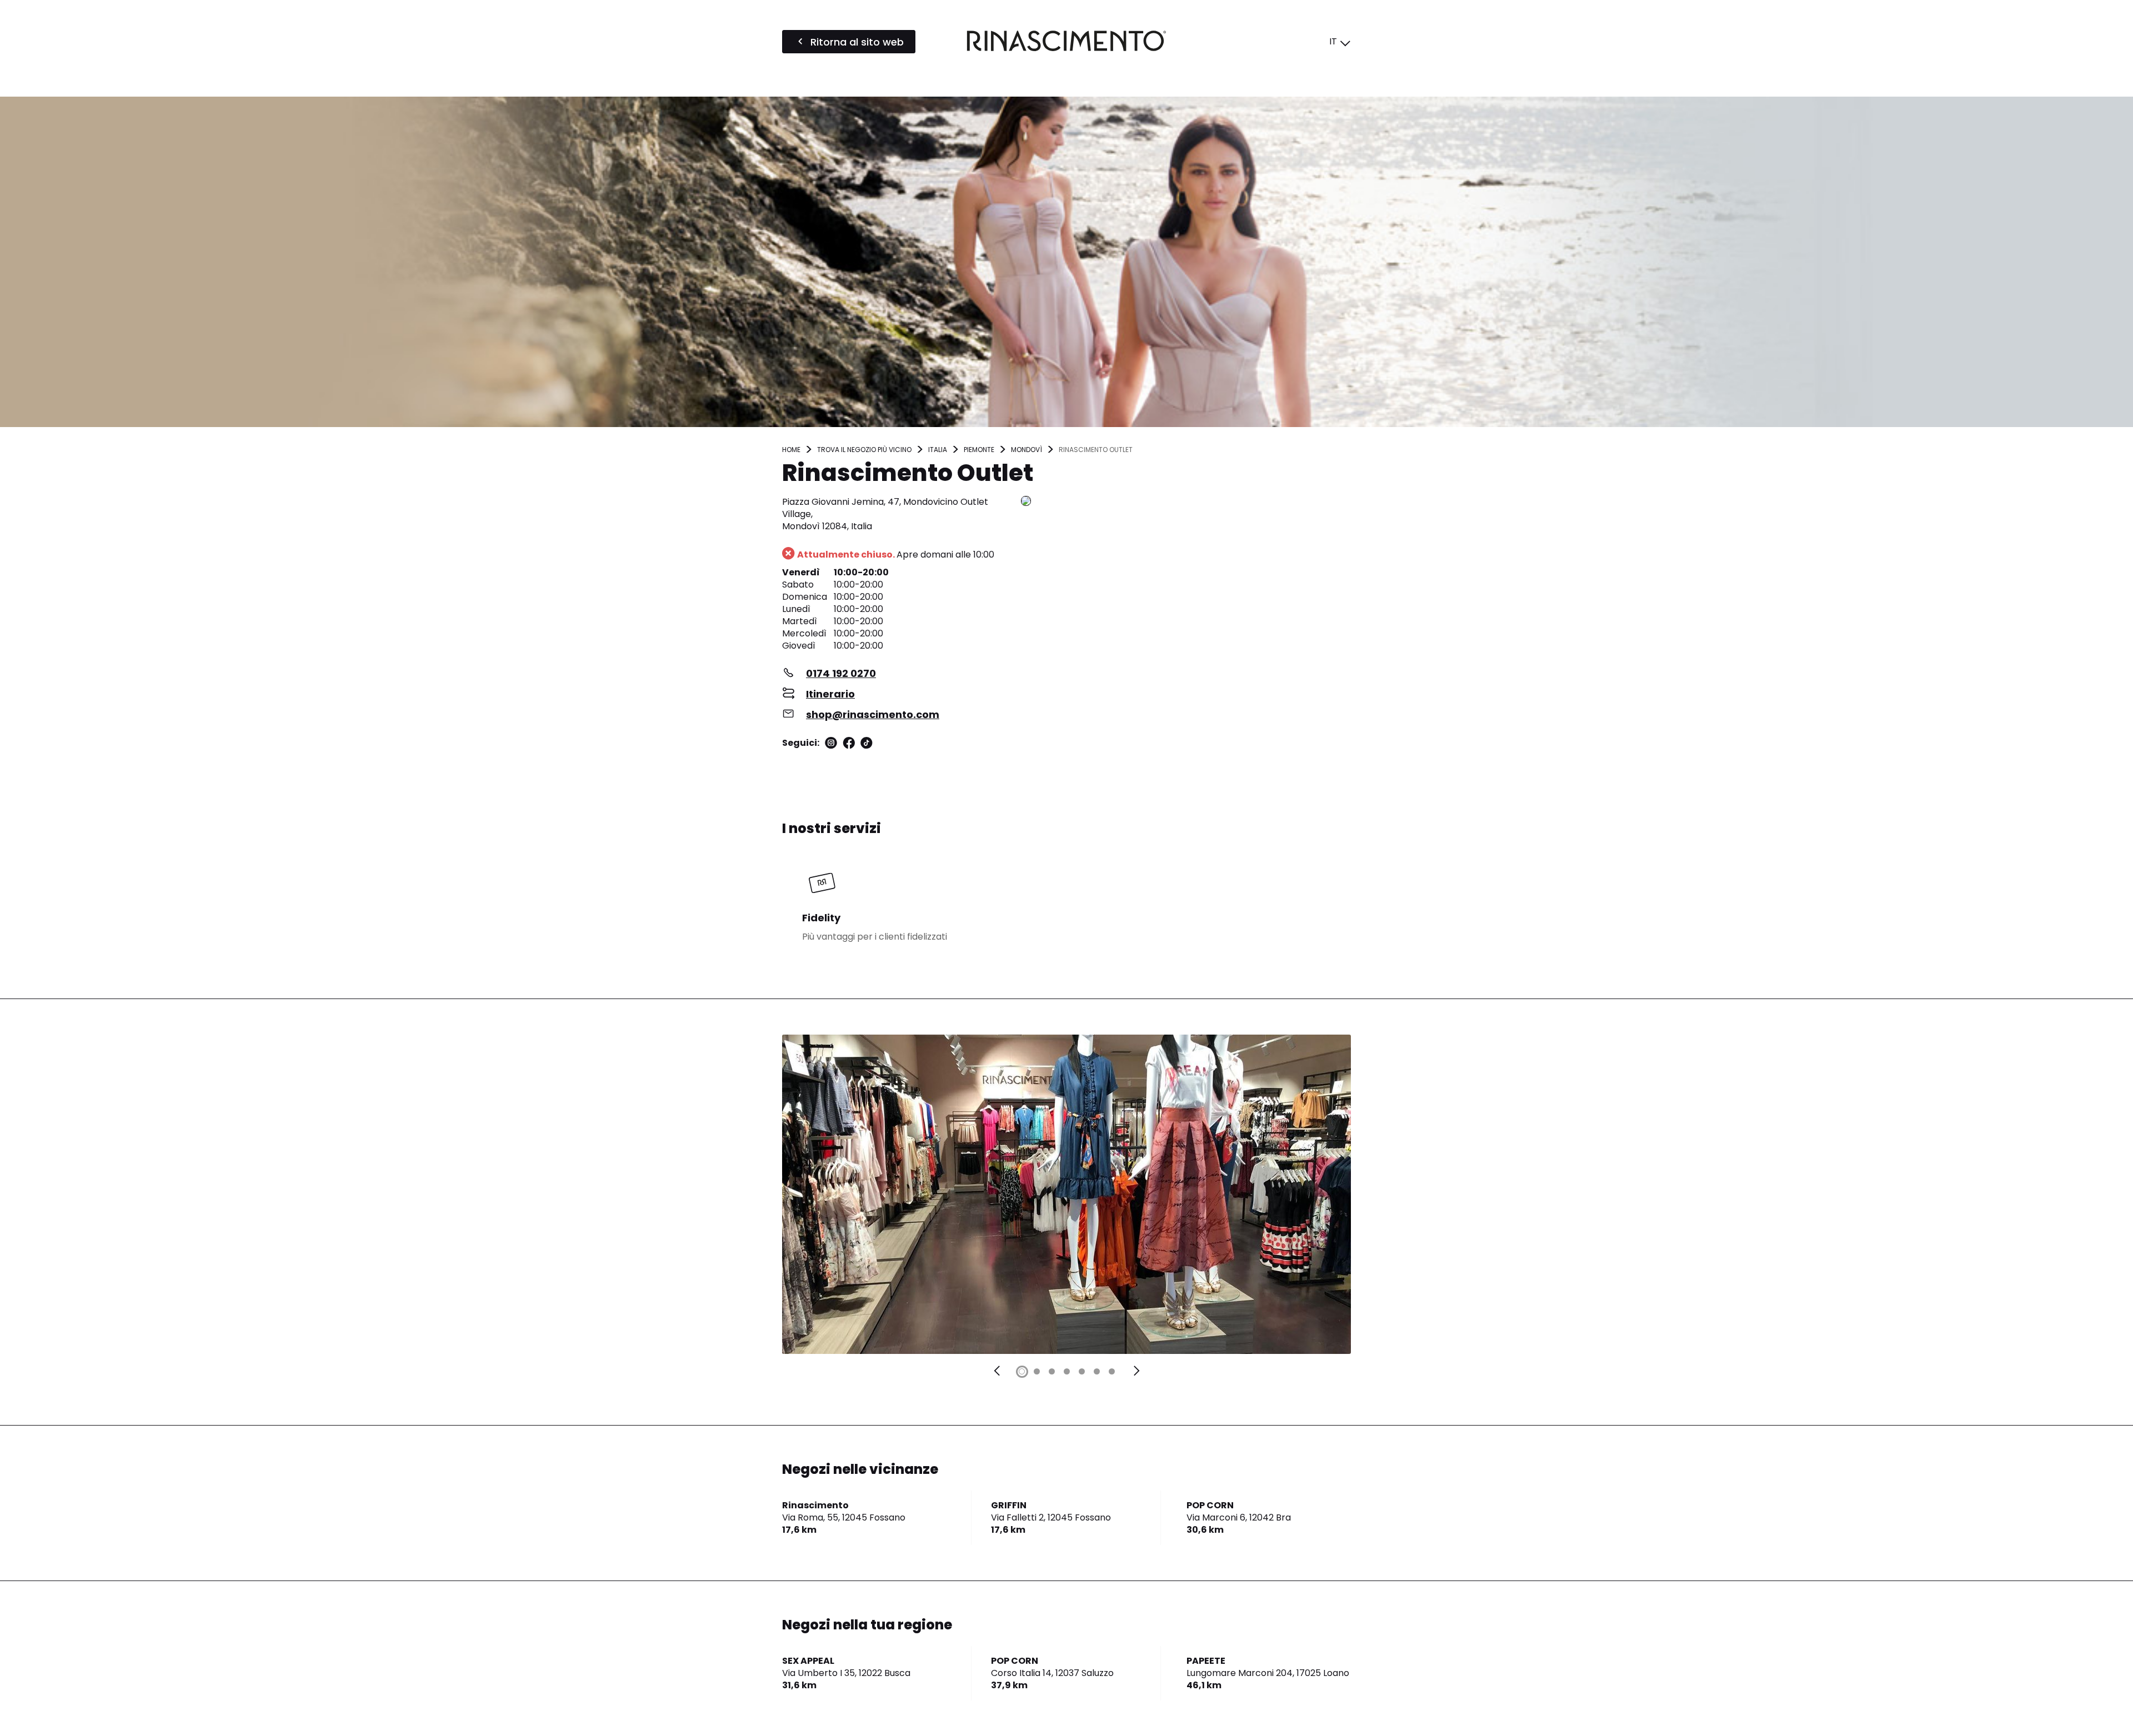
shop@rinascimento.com (873, 714)
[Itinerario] (1186, 502)
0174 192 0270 (841, 673)
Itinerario (830, 694)
